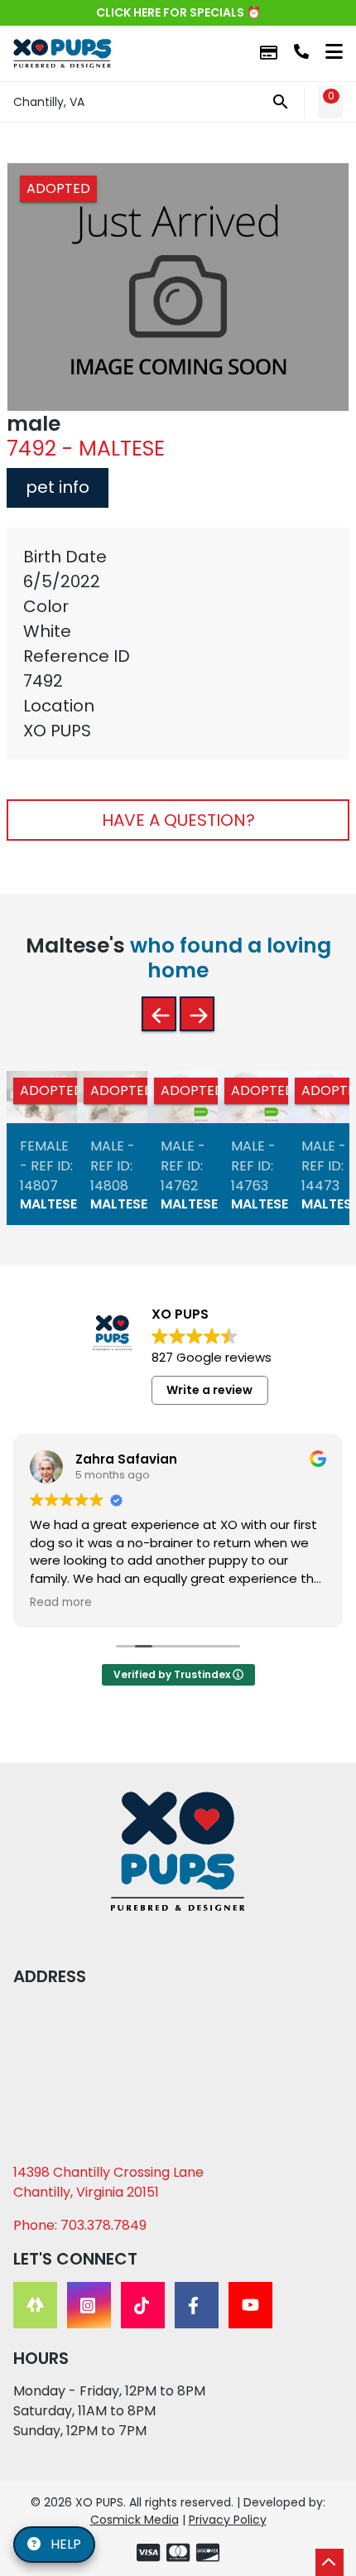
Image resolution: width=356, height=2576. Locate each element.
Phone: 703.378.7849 (80, 2225)
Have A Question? (178, 820)
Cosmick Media (135, 2520)
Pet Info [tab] (58, 487)
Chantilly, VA (49, 102)
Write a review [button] (209, 1390)
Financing (269, 53)
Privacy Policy (228, 2520)
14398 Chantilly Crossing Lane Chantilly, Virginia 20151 (108, 2182)
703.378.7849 (301, 51)
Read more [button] (61, 1603)
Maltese (48, 1204)
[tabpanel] (178, 644)
